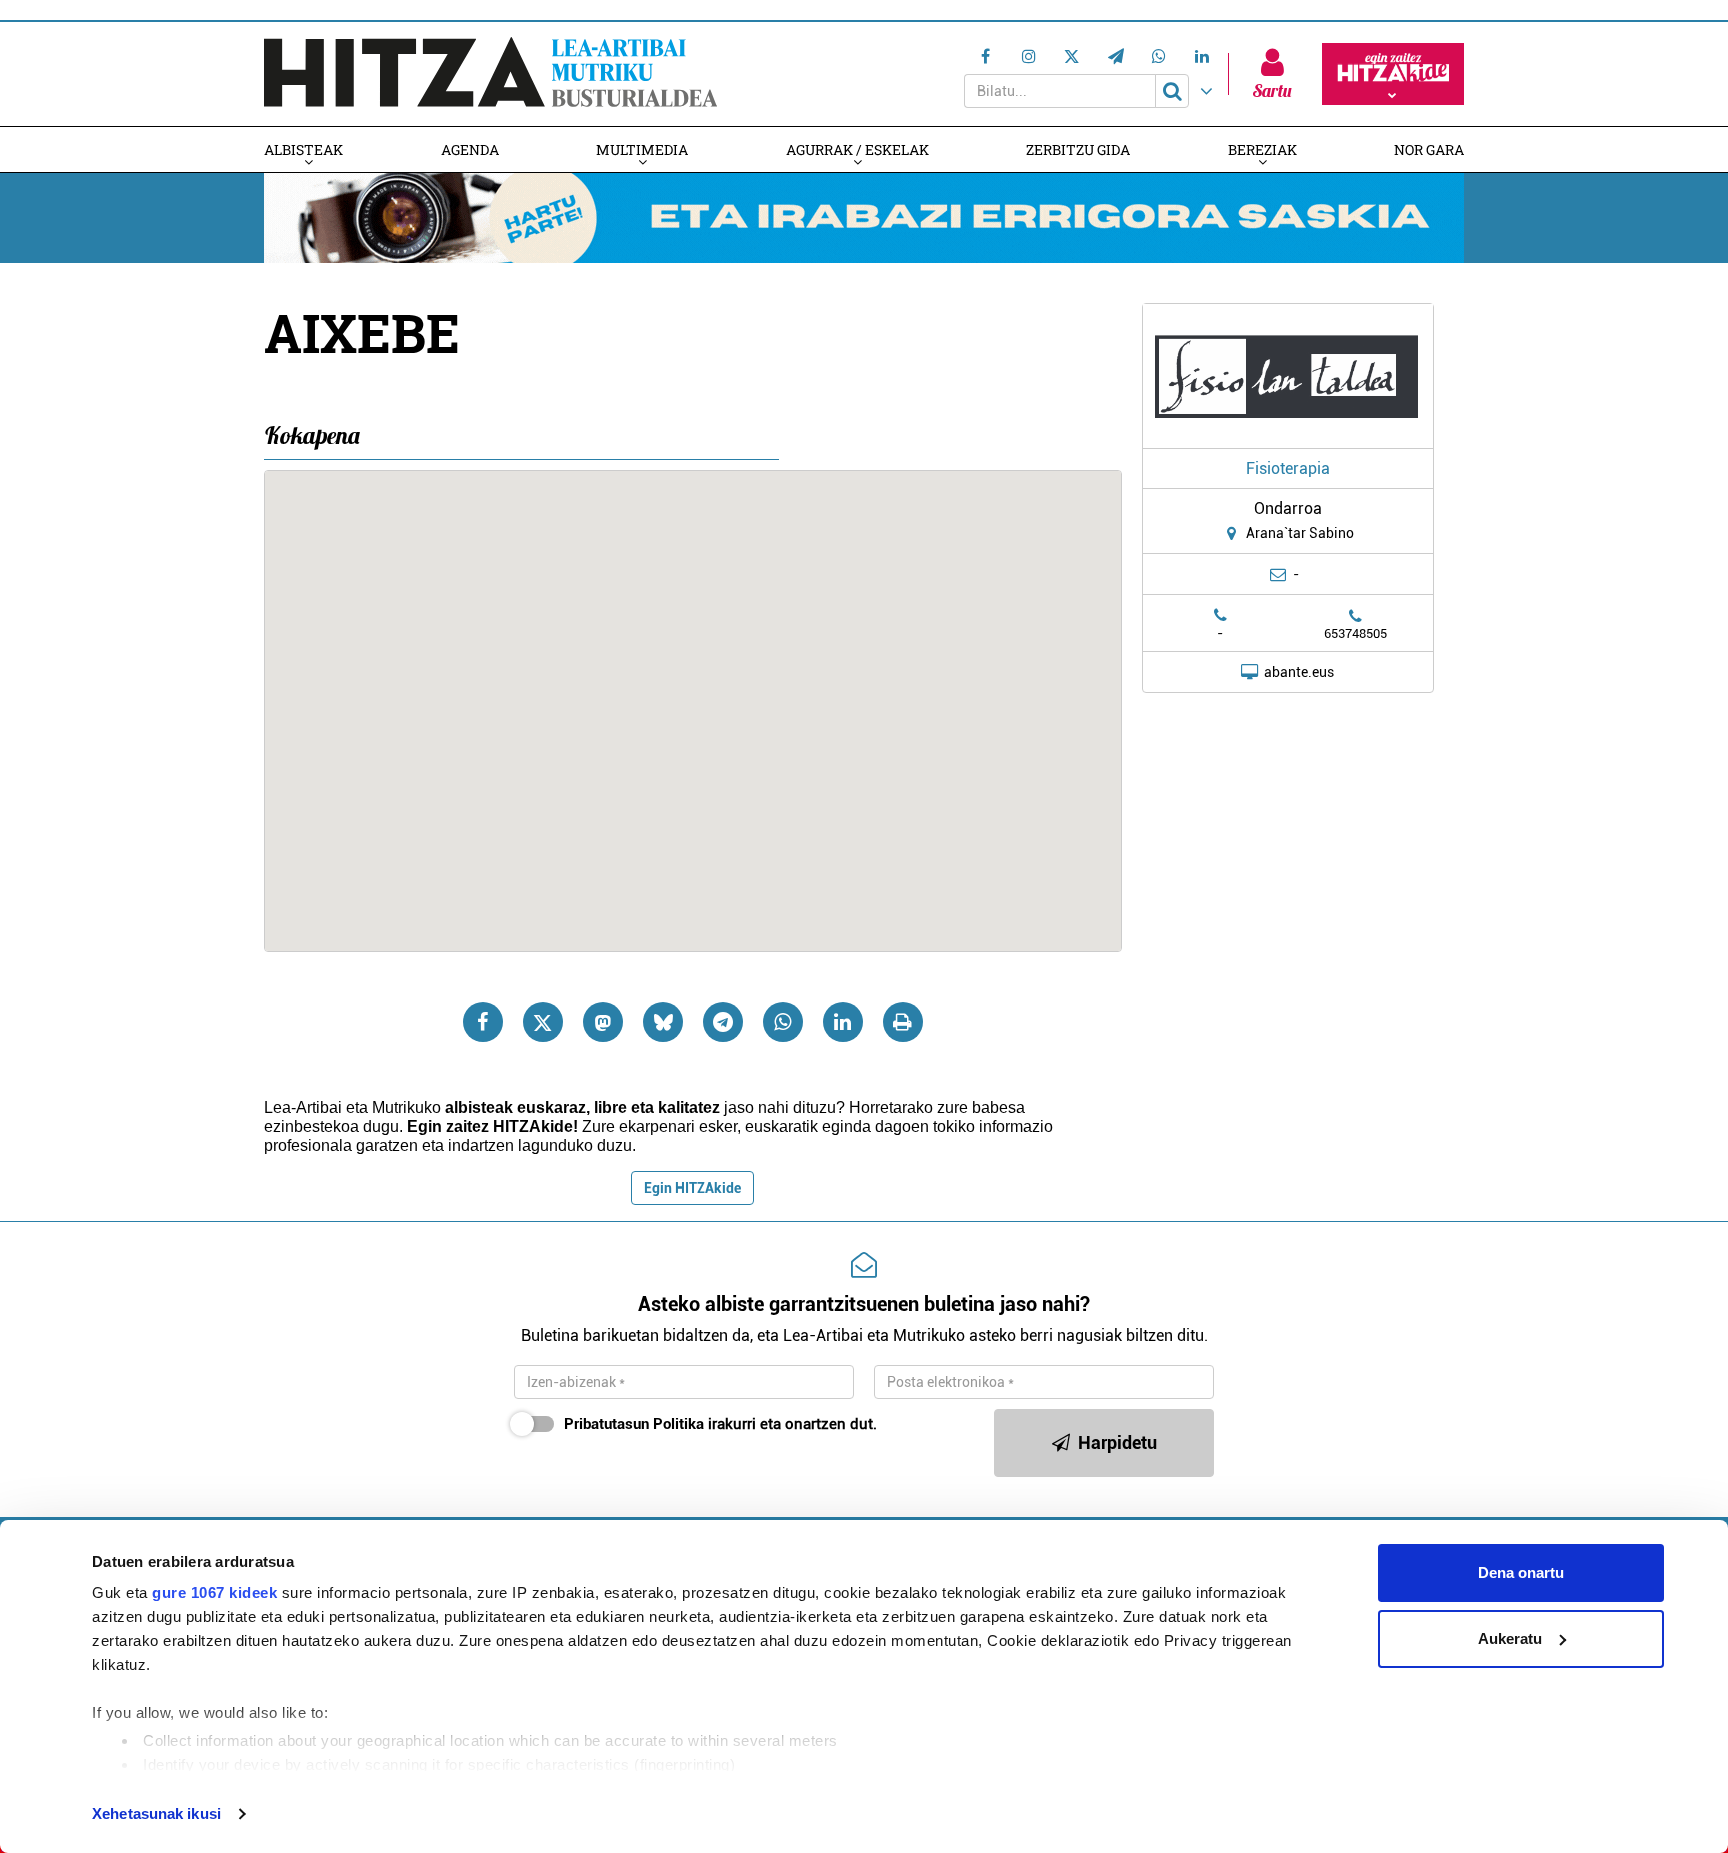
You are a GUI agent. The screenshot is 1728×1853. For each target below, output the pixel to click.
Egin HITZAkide (692, 1188)
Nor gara (1429, 149)
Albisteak (303, 149)
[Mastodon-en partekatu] (603, 1022)
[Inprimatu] (903, 1022)
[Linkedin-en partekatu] (843, 1022)
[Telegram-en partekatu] (723, 1022)
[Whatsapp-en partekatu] (783, 1022)
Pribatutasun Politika (634, 1424)
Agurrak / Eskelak (857, 149)
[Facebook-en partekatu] (483, 1022)
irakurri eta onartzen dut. (720, 1424)
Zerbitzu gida (1078, 149)
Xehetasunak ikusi (156, 1813)
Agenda (470, 149)
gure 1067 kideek (214, 1592)
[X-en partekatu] (543, 1022)
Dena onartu (1521, 1572)
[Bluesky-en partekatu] (663, 1022)
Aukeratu (1510, 1638)
